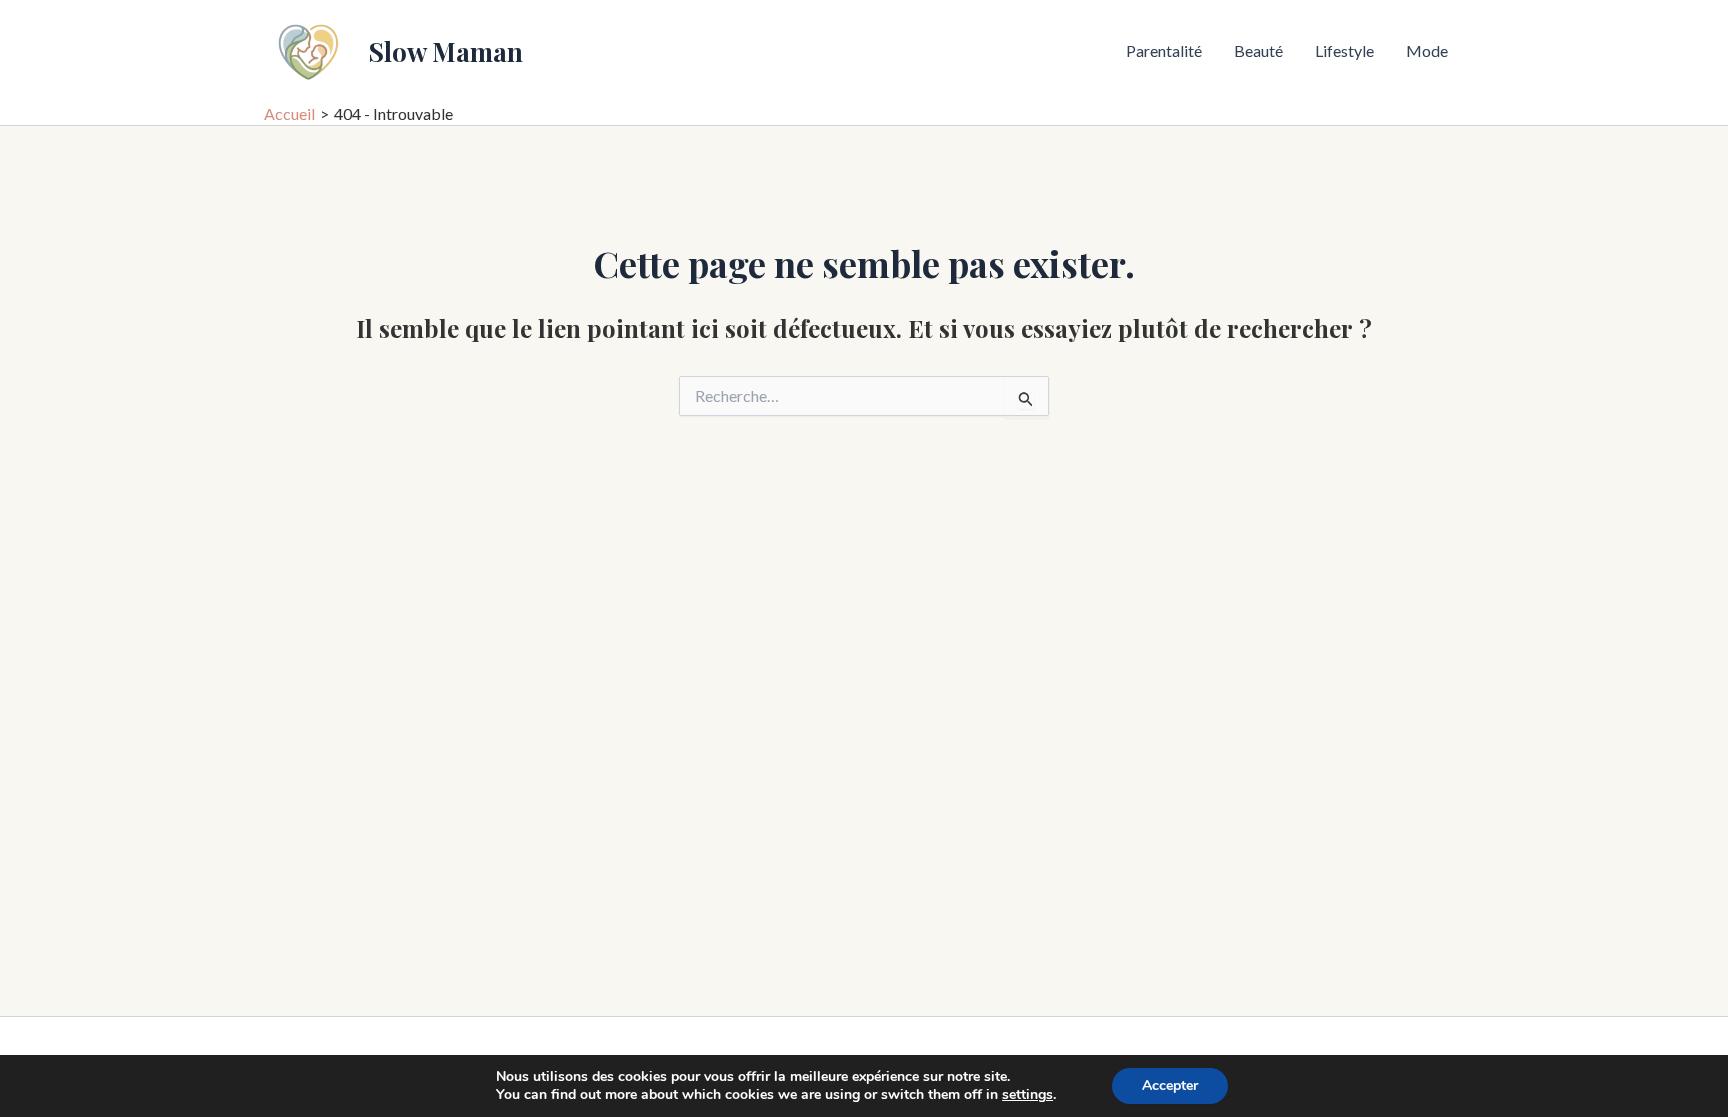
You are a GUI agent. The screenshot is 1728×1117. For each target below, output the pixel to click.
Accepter (1170, 1085)
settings (1027, 1095)
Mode (1427, 50)
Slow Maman (445, 51)
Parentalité (1164, 50)
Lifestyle (1344, 50)
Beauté (1258, 50)
